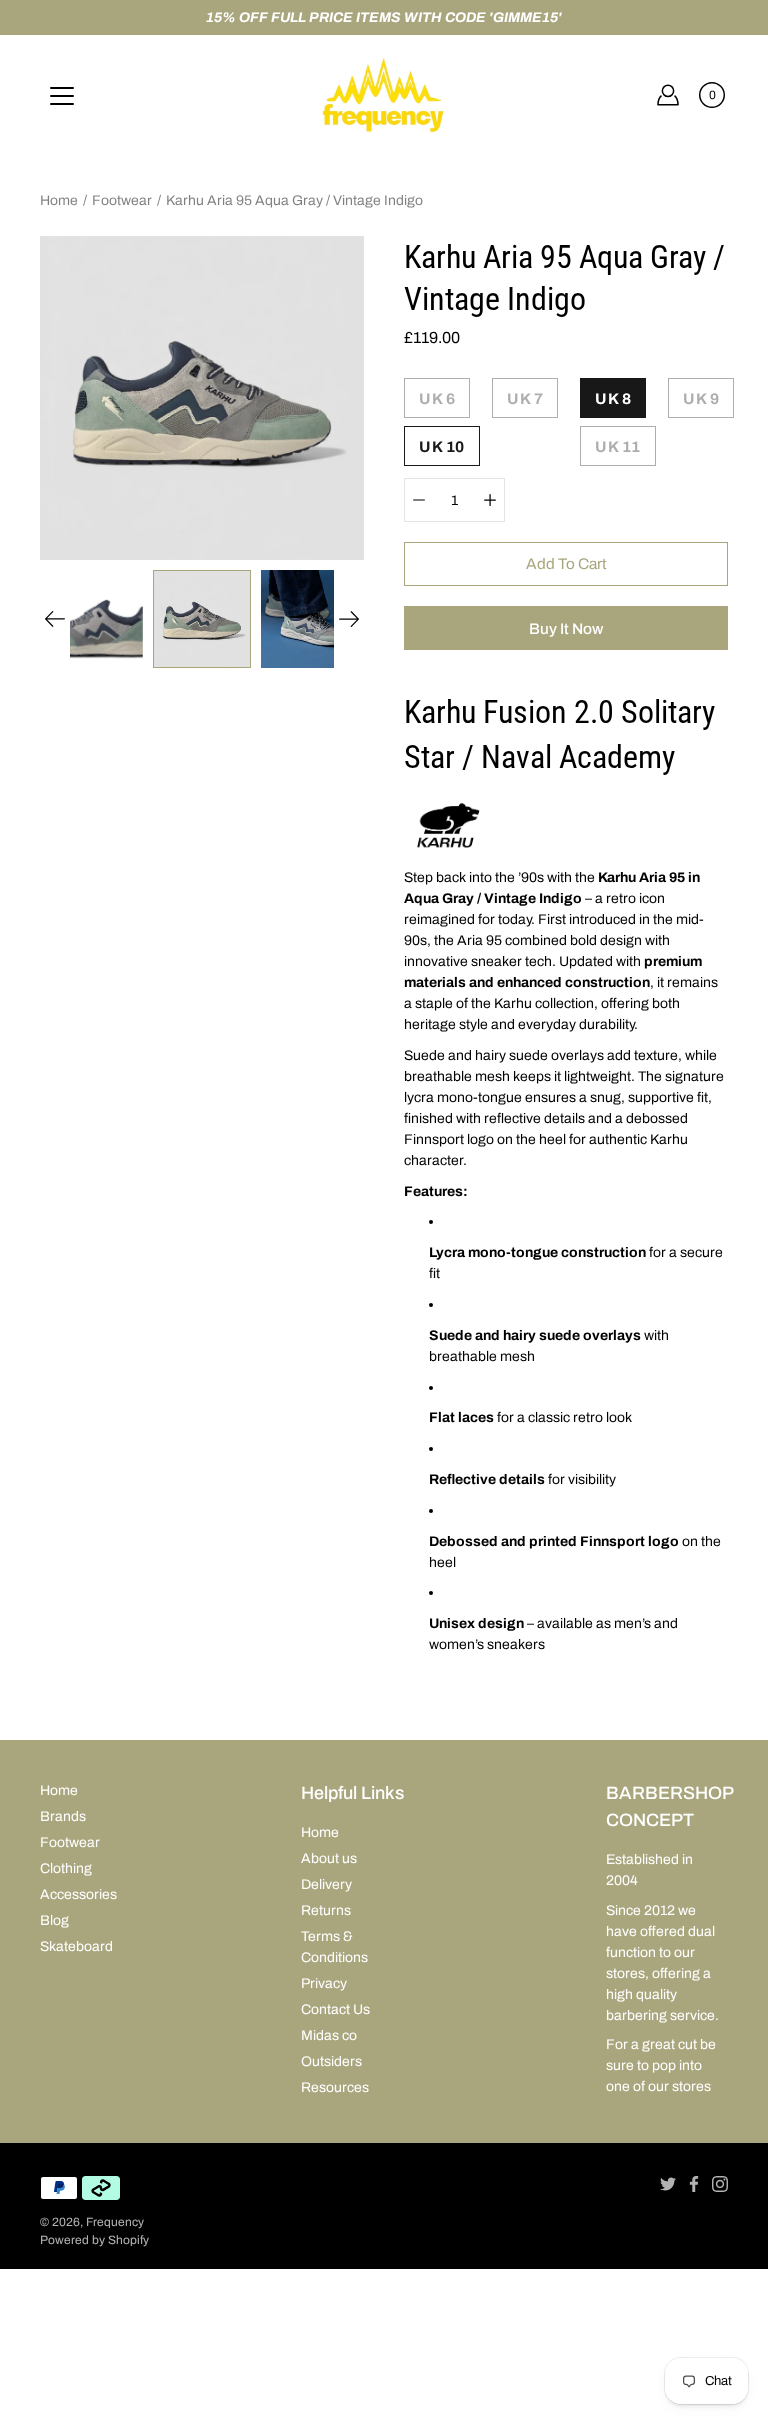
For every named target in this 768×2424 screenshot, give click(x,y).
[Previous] (55, 619)
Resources (335, 2087)
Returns (326, 1910)
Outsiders (331, 2061)
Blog (54, 1920)
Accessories (78, 1894)
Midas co (329, 2035)
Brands (63, 1816)
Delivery (326, 1884)
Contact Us (335, 2009)
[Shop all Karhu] (448, 846)
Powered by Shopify (94, 2240)
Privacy (324, 1983)
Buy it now (566, 628)
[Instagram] (720, 2184)
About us (329, 1858)
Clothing (66, 1868)
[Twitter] (668, 2184)
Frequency (115, 2222)
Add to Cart (566, 563)
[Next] (349, 619)
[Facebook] (694, 2184)
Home (59, 200)
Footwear (122, 200)
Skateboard (76, 1946)
